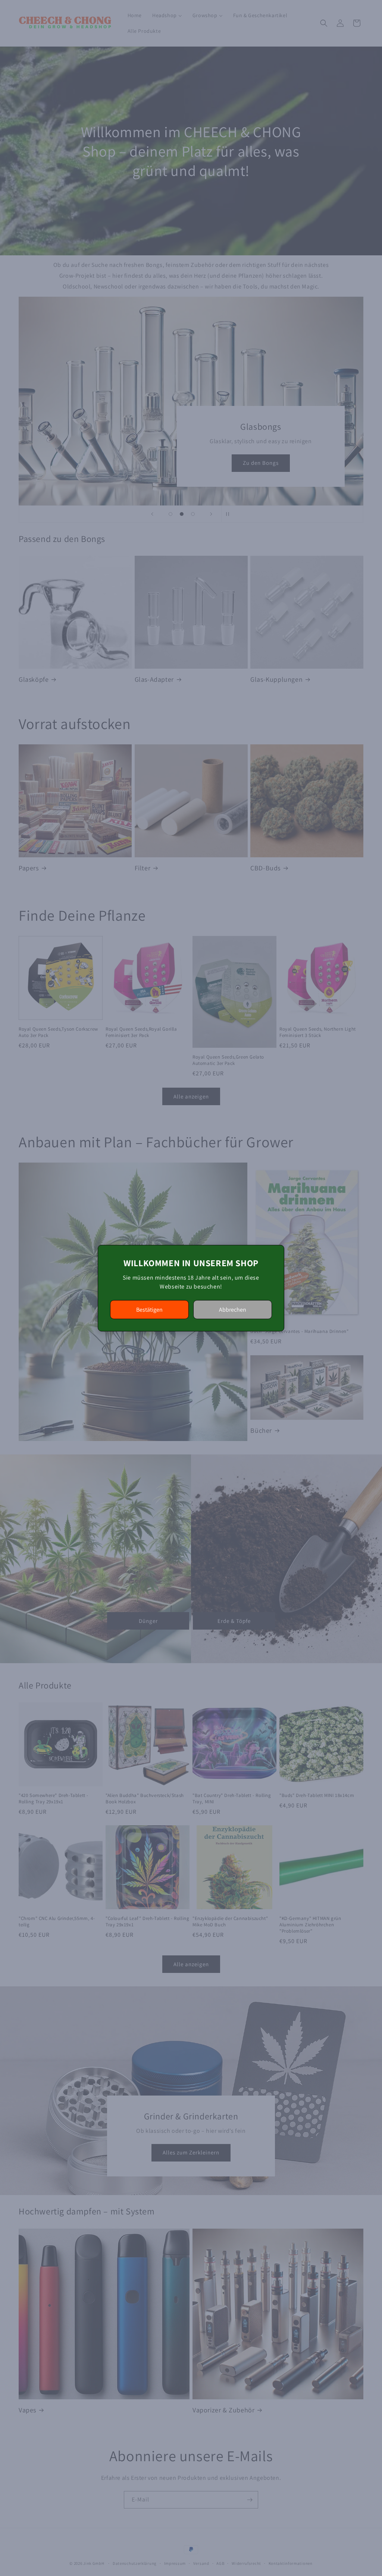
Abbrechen (233, 1310)
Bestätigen (149, 1310)
